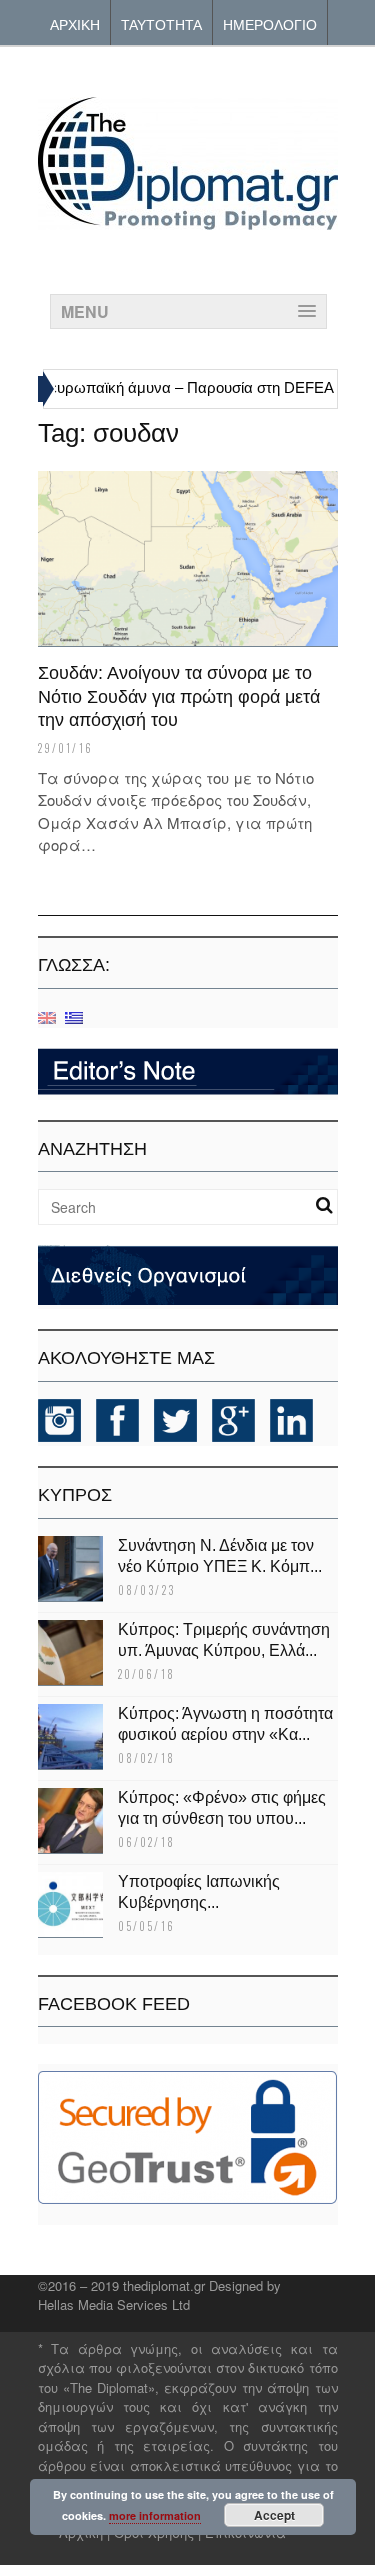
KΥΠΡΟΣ (75, 1495)
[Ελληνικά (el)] (74, 1016)
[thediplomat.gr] (188, 220)
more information (155, 2515)
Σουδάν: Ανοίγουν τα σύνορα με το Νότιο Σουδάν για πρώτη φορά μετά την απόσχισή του (179, 696)
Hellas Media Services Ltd (114, 2304)
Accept (274, 2515)
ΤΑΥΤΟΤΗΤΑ (161, 23)
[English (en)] (47, 1016)
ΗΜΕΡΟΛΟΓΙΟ (270, 23)
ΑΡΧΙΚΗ (75, 23)
